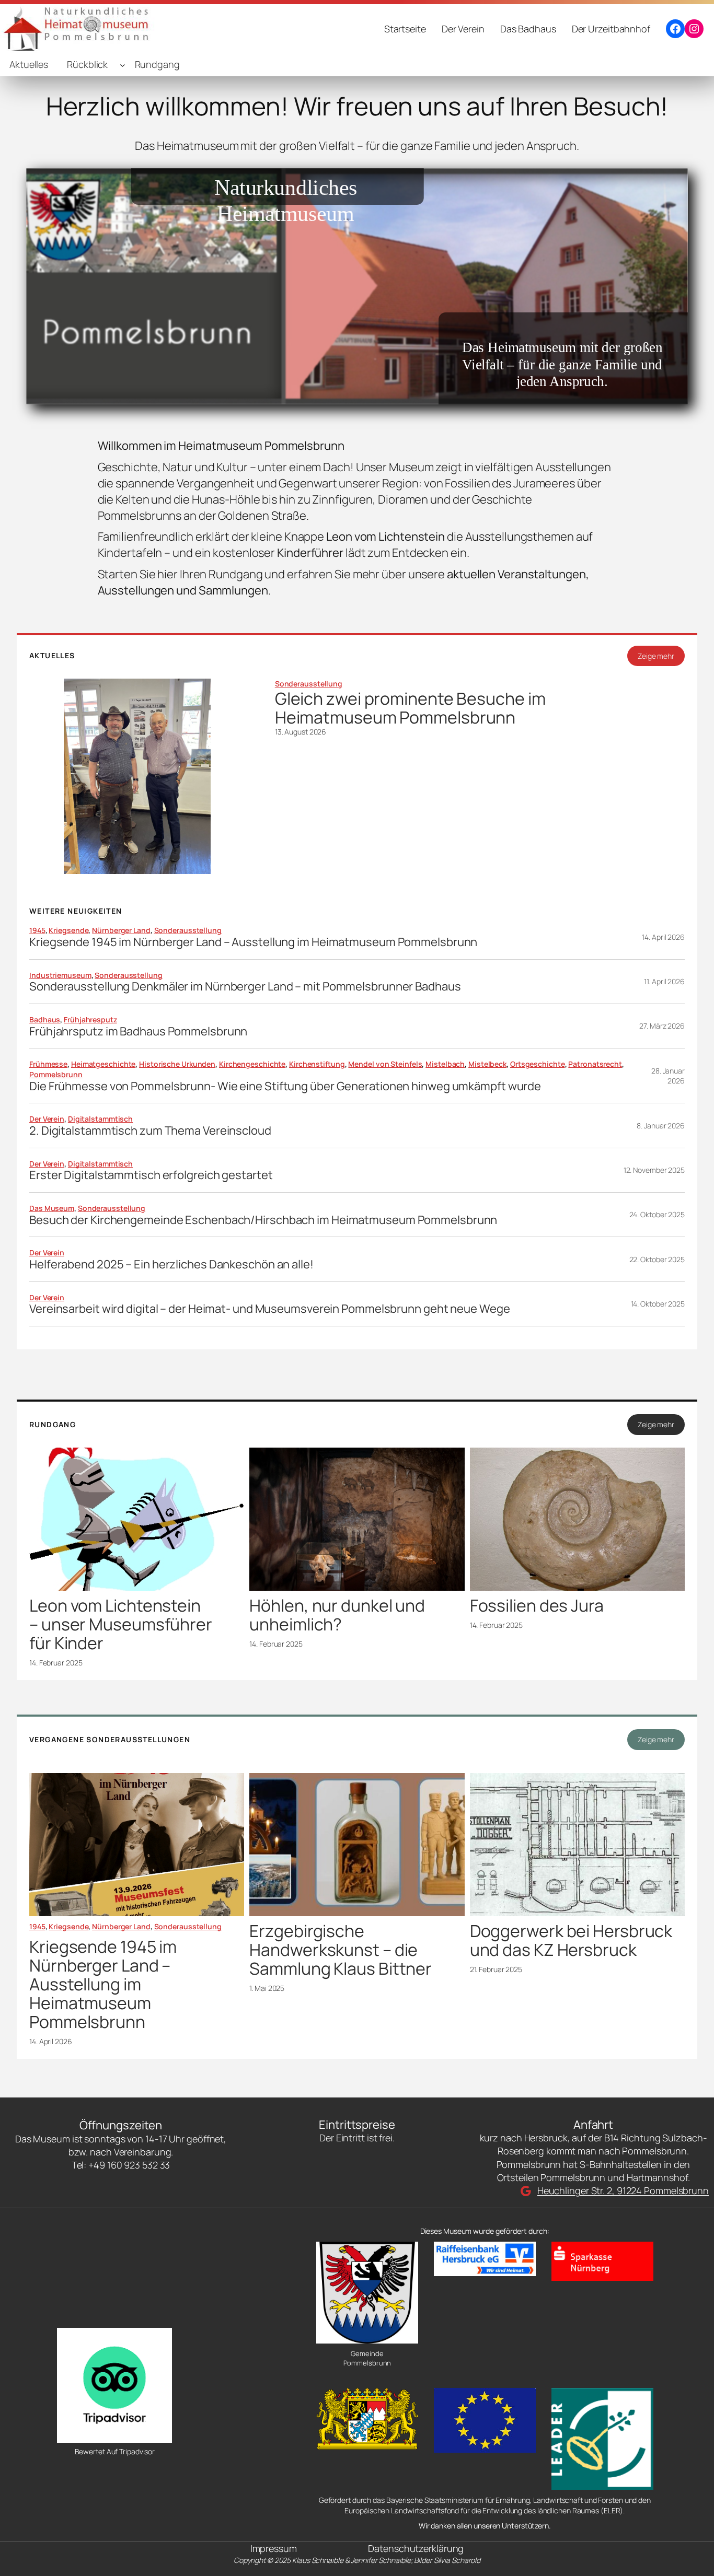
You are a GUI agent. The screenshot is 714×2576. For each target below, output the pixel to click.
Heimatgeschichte (103, 1064)
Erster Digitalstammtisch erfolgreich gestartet (151, 1175)
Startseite (405, 29)
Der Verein (47, 1119)
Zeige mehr (656, 656)
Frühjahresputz (90, 1019)
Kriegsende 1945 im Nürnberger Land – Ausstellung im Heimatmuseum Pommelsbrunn (253, 942)
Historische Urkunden (177, 1064)
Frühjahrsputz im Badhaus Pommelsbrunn (138, 1031)
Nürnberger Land (121, 930)
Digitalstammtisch (100, 1119)
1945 (37, 930)
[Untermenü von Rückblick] (123, 65)
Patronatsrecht (595, 1064)
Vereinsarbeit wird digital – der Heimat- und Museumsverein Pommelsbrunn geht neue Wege (269, 1309)
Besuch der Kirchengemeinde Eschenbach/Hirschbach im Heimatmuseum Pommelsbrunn (263, 1220)
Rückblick (87, 64)
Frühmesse (48, 1064)
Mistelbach (445, 1064)
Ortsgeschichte (538, 1064)
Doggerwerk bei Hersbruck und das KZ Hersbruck (571, 1940)
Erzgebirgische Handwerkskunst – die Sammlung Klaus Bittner (341, 1950)
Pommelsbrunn (56, 1074)
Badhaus (45, 1019)
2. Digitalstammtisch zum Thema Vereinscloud (150, 1131)
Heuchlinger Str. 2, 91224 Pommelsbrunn (623, 2190)
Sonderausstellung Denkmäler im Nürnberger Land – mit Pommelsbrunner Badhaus (245, 987)
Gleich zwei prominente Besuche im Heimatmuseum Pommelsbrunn (410, 708)
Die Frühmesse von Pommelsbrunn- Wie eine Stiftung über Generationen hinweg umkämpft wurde (285, 1086)
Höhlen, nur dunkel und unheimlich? (337, 1615)
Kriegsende (68, 930)
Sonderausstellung (309, 684)
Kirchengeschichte (252, 1064)
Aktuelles (29, 64)
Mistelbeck (487, 1064)
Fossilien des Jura (537, 1605)
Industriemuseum (60, 975)
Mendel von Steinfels (385, 1064)
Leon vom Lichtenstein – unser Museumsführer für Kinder (121, 1624)
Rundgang (157, 64)
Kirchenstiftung (317, 1064)
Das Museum (52, 1208)
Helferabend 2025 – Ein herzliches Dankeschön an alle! (171, 1264)
